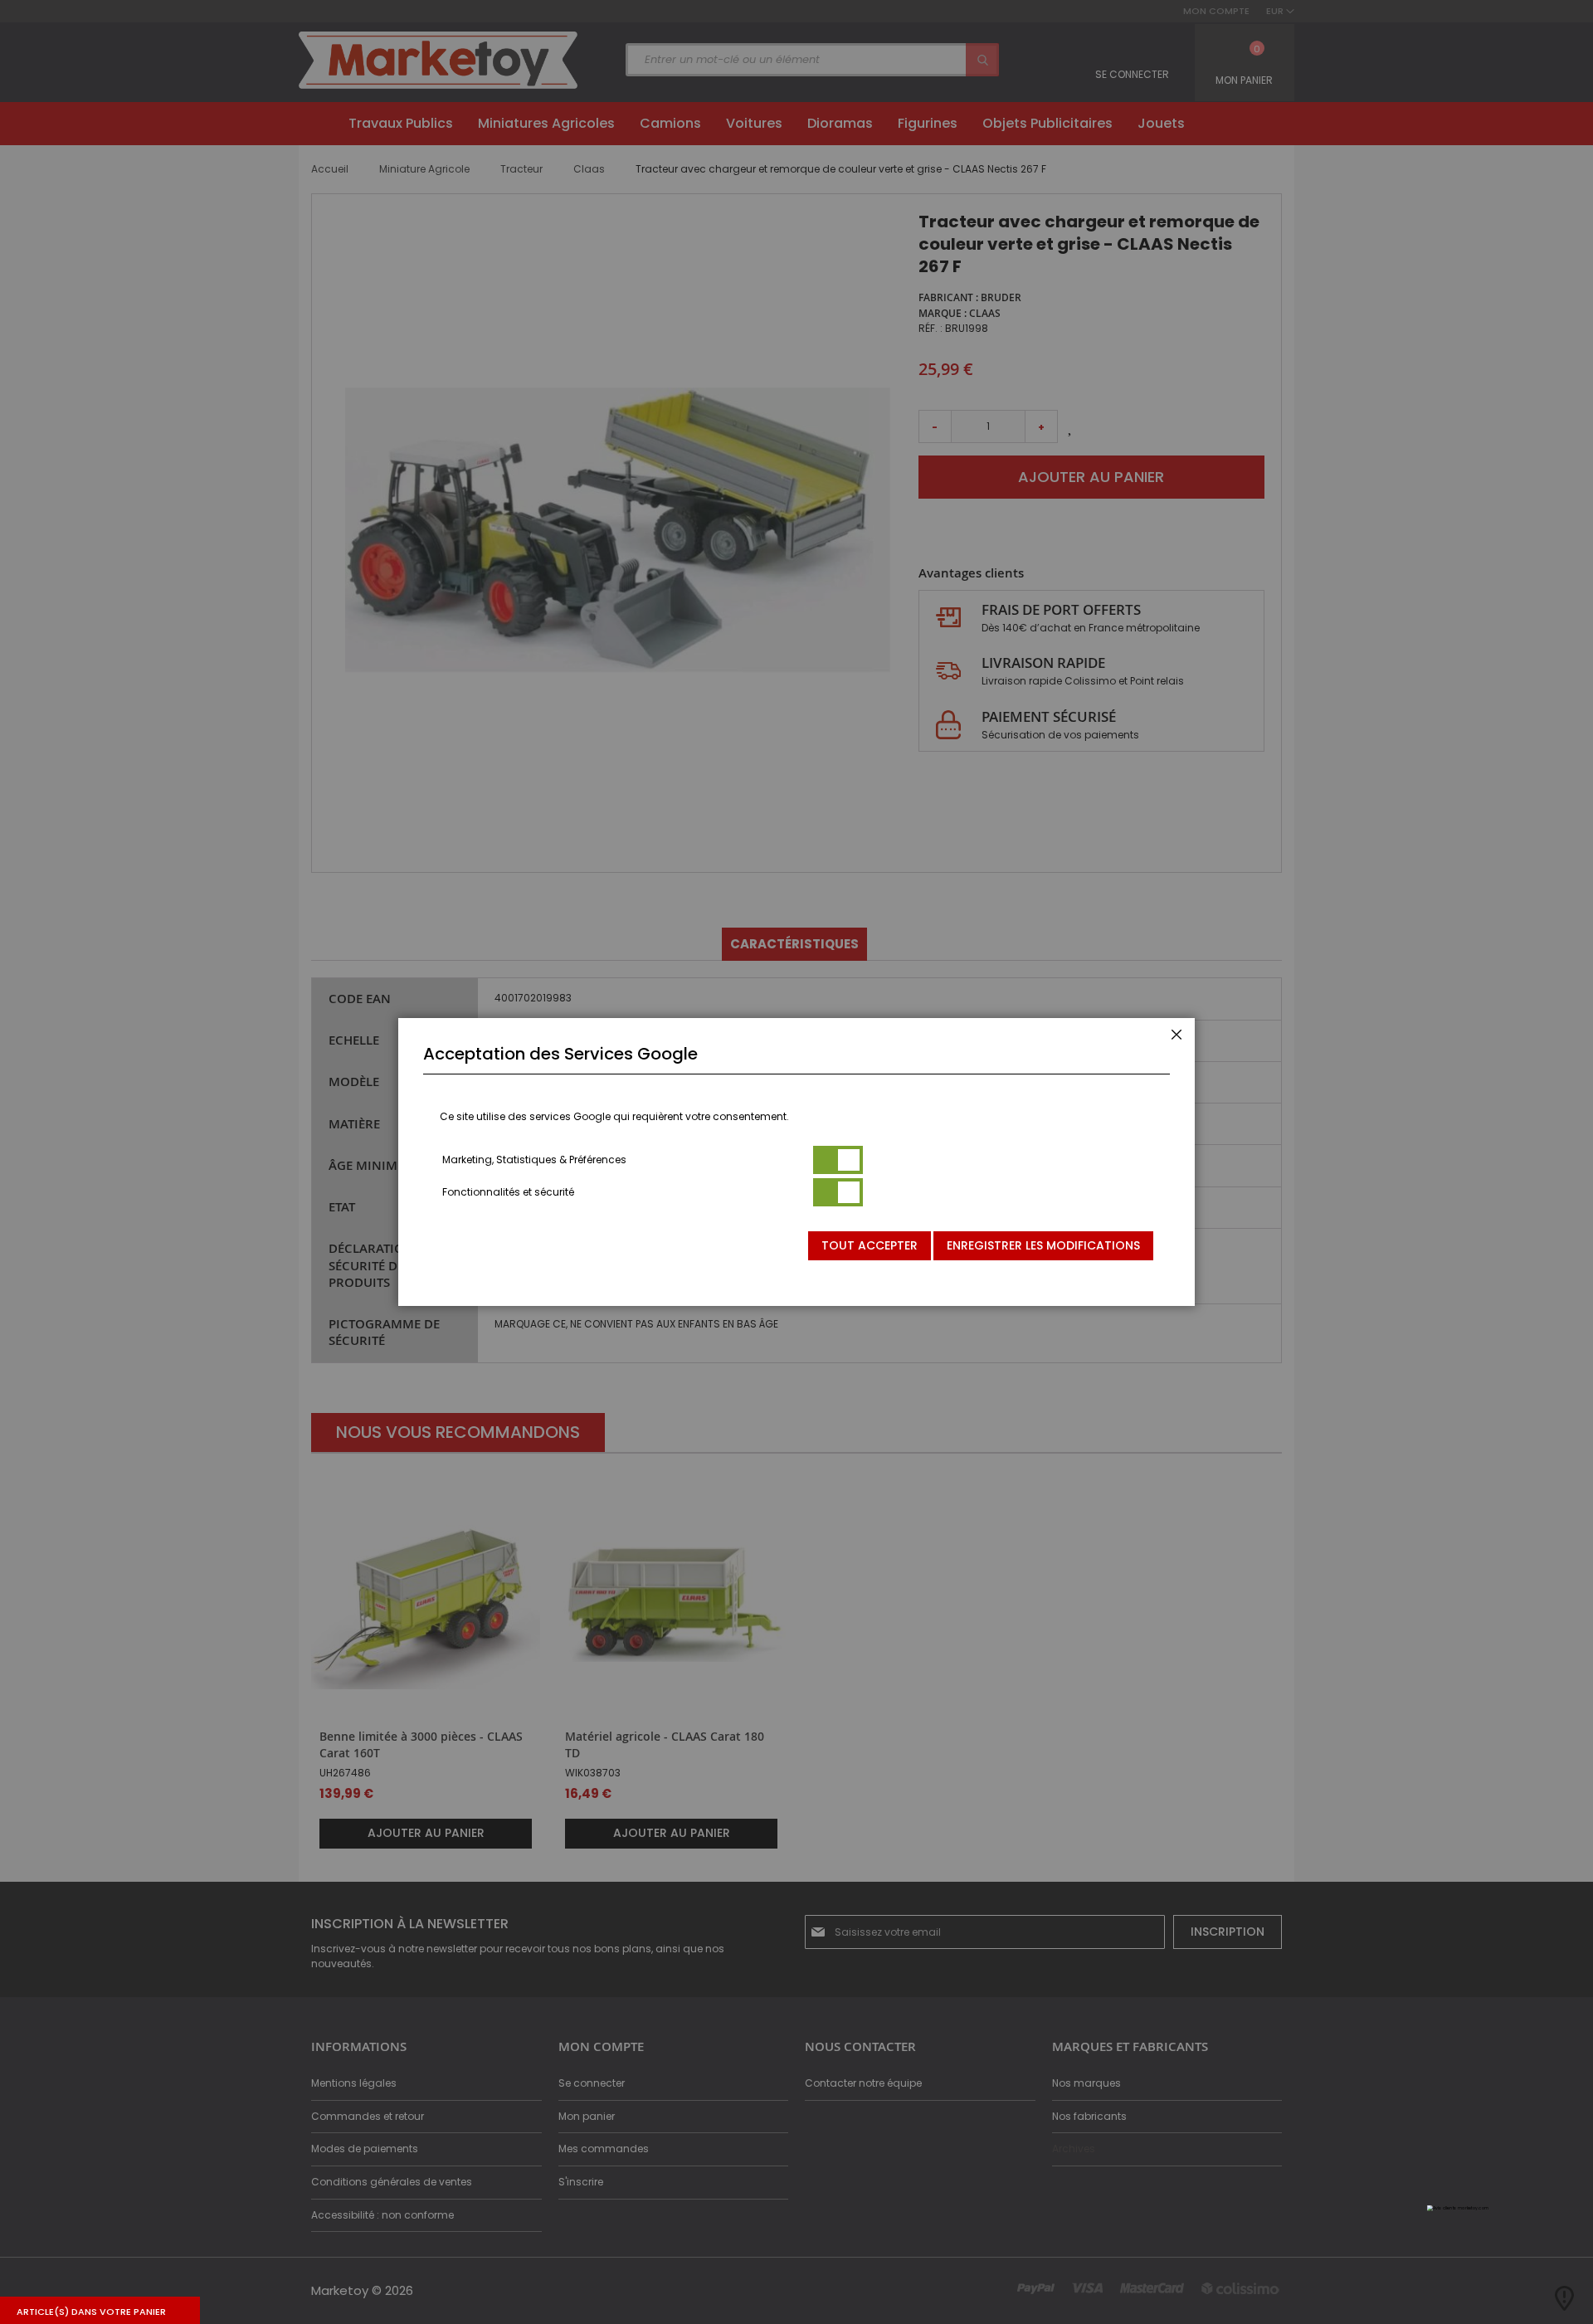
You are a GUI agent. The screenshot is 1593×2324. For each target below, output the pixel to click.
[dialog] (796, 1162)
